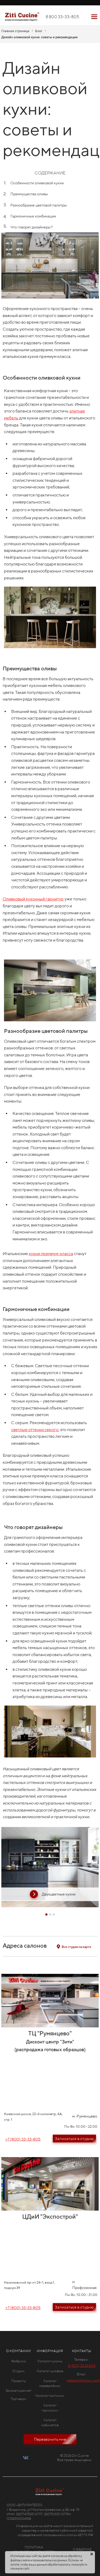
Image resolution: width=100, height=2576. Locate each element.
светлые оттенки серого (35, 1430)
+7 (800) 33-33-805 (23, 2139)
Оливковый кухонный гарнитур (33, 899)
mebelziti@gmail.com (83, 2380)
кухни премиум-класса (51, 1254)
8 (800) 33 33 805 (82, 2366)
